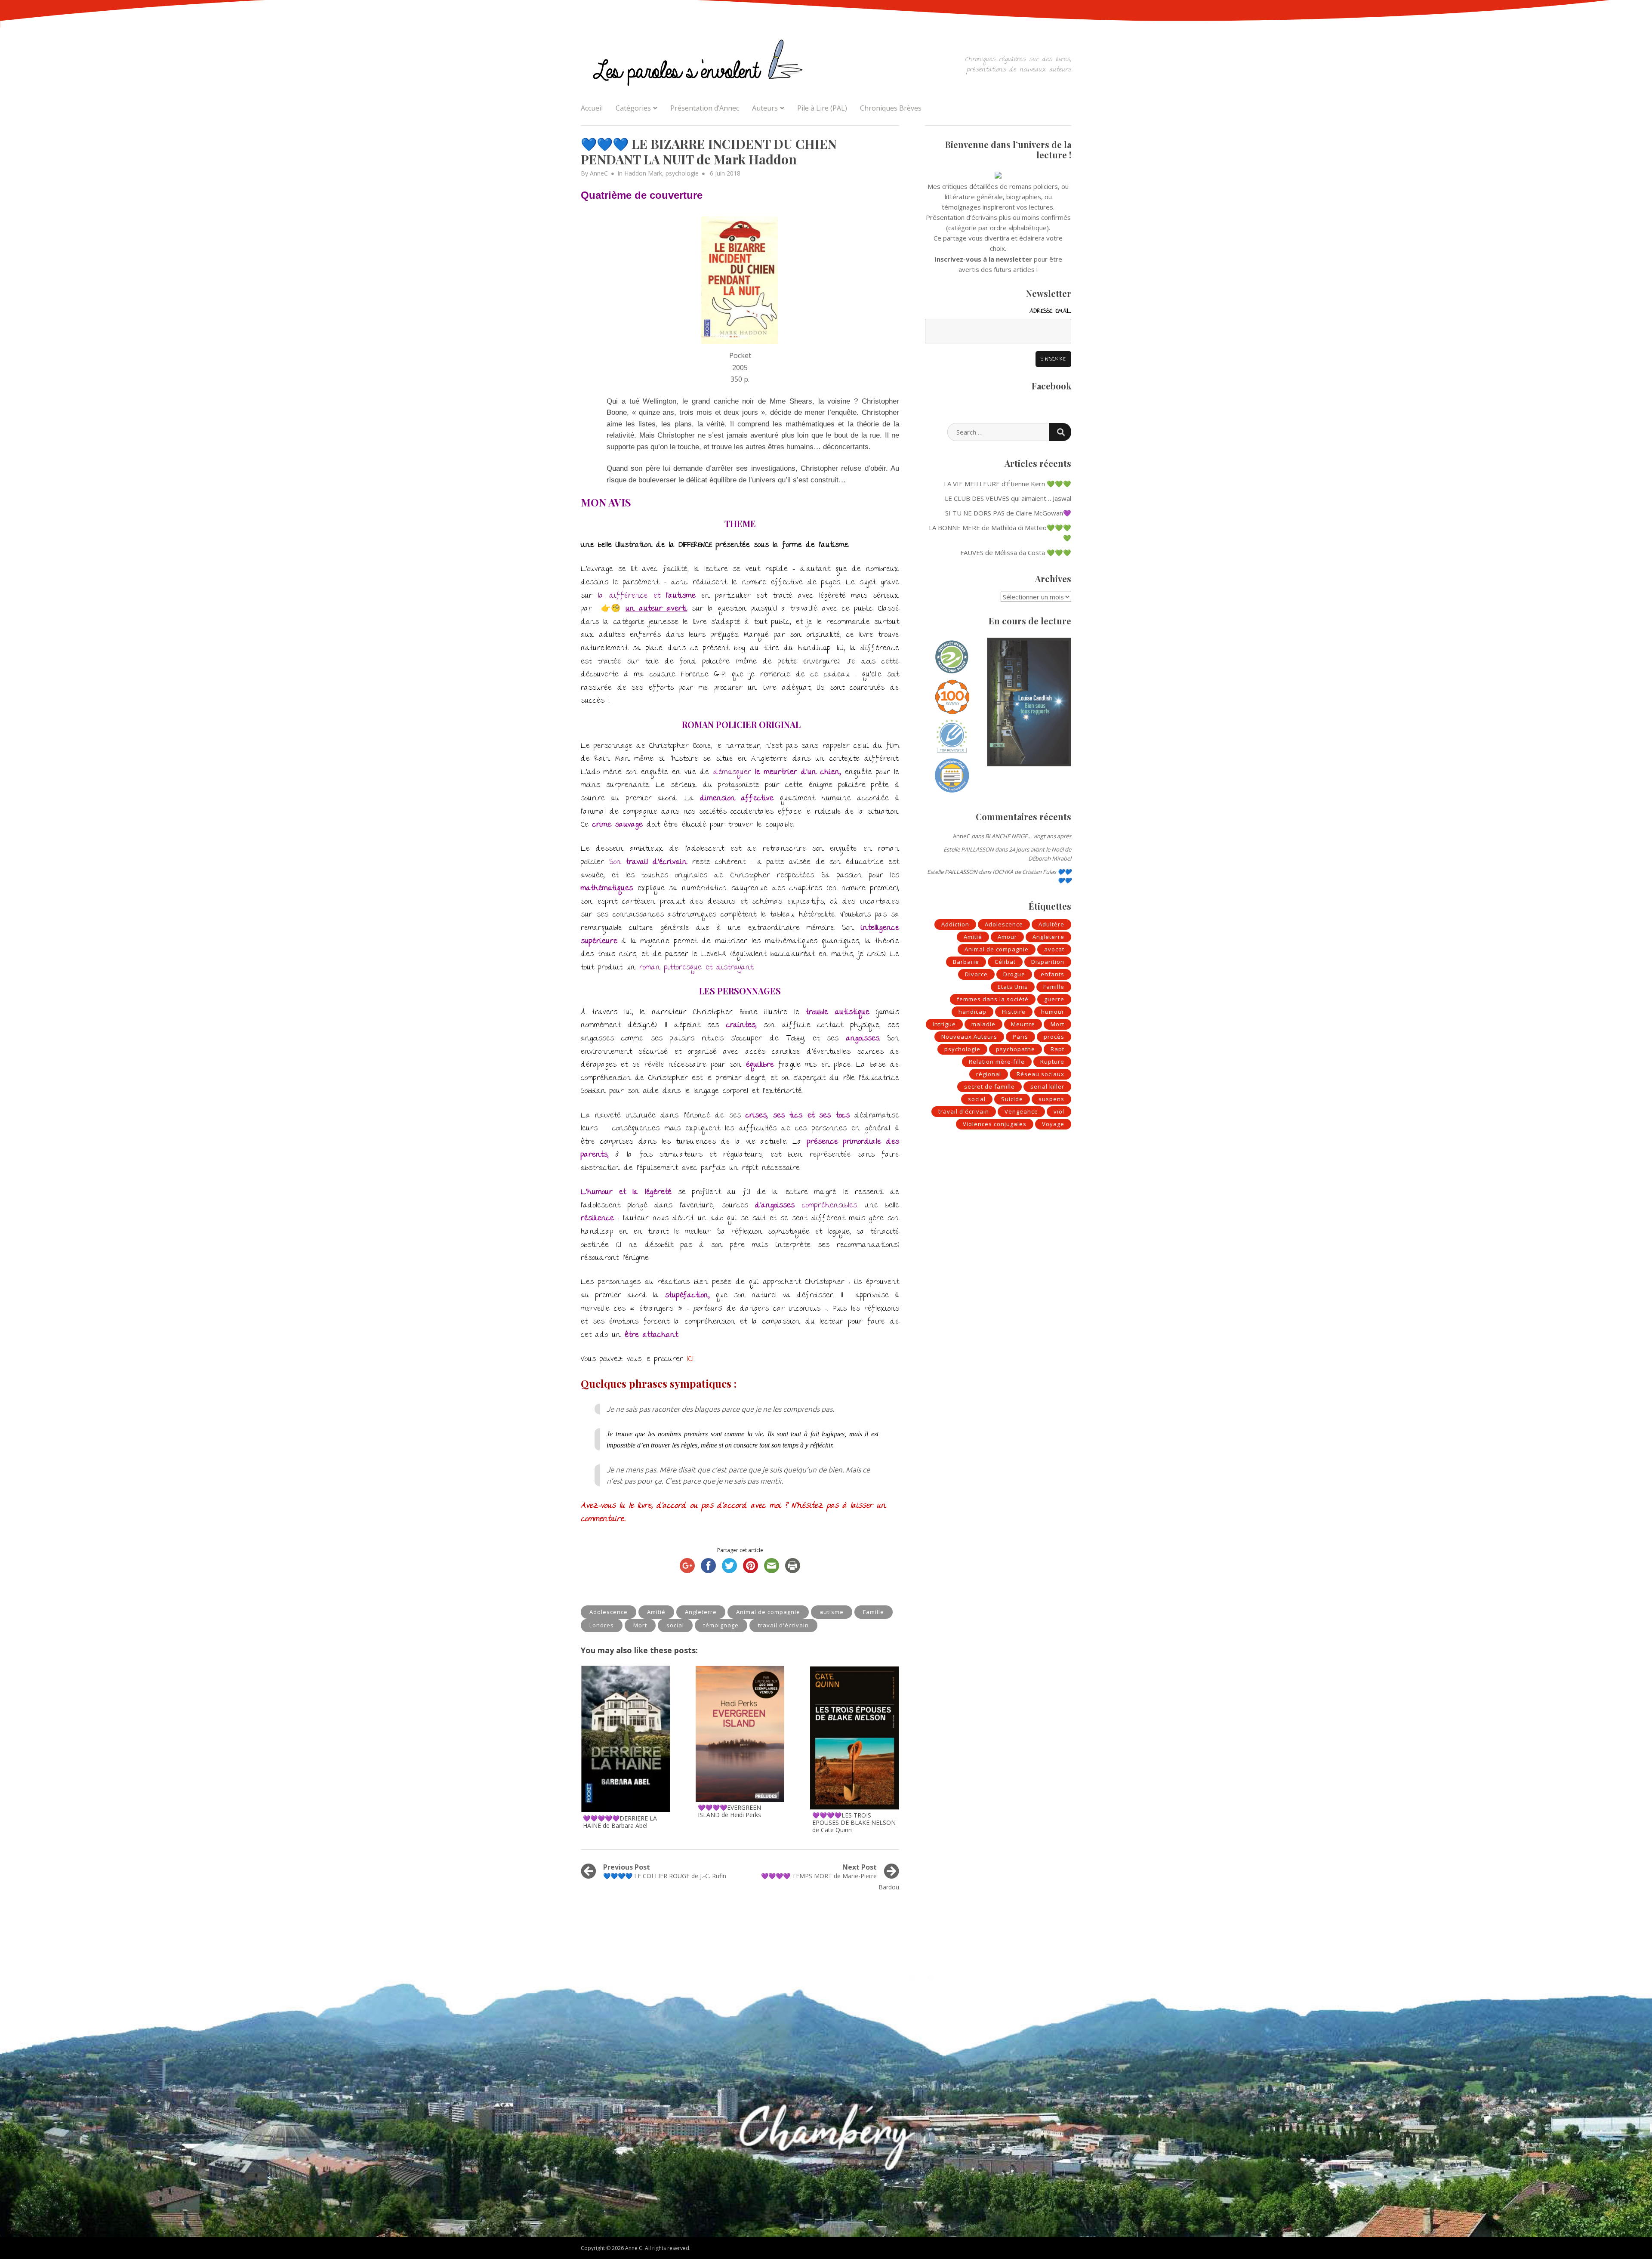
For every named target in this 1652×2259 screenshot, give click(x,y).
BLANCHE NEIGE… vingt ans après (1028, 836)
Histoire (1014, 1012)
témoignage (721, 1625)
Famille (874, 1612)
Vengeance (1021, 1111)
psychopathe (1016, 1049)
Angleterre (701, 1612)
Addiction (955, 924)
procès (1054, 1037)
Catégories (633, 108)
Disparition (1048, 962)
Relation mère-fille (997, 1062)
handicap (972, 1012)
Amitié (656, 1612)
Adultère (1051, 924)
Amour (1007, 937)
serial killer (1047, 1086)
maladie (983, 1024)
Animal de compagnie (768, 1612)
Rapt (1057, 1049)
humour (1053, 1012)
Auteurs (765, 108)
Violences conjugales (995, 1124)
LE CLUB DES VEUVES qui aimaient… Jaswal (1008, 498)
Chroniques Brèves (891, 108)
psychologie (682, 173)
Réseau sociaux (1040, 1074)
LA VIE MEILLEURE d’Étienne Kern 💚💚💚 (1008, 484)
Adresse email (1050, 312)
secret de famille (989, 1086)
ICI (690, 1359)
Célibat (1005, 962)
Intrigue (944, 1024)
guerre (1054, 999)
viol (1059, 1111)
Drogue (1014, 974)
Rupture (1052, 1062)
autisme (832, 1612)
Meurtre (1023, 1024)
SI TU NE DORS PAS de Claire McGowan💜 (1008, 513)
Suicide (1012, 1099)
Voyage (1053, 1124)
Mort (640, 1625)
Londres (602, 1625)
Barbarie (966, 962)
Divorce (976, 974)
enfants (1053, 974)
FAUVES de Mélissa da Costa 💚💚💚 (1016, 552)
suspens (1051, 1099)
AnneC (599, 173)
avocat (1054, 949)
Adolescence (609, 1612)
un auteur (644, 609)
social (675, 1625)
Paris (1020, 1037)
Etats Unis (1013, 987)
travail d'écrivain (783, 1625)
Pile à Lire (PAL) (822, 108)
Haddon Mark (643, 173)
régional (989, 1074)
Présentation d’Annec (705, 108)
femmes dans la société (993, 999)
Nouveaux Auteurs (969, 1037)
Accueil (592, 108)
